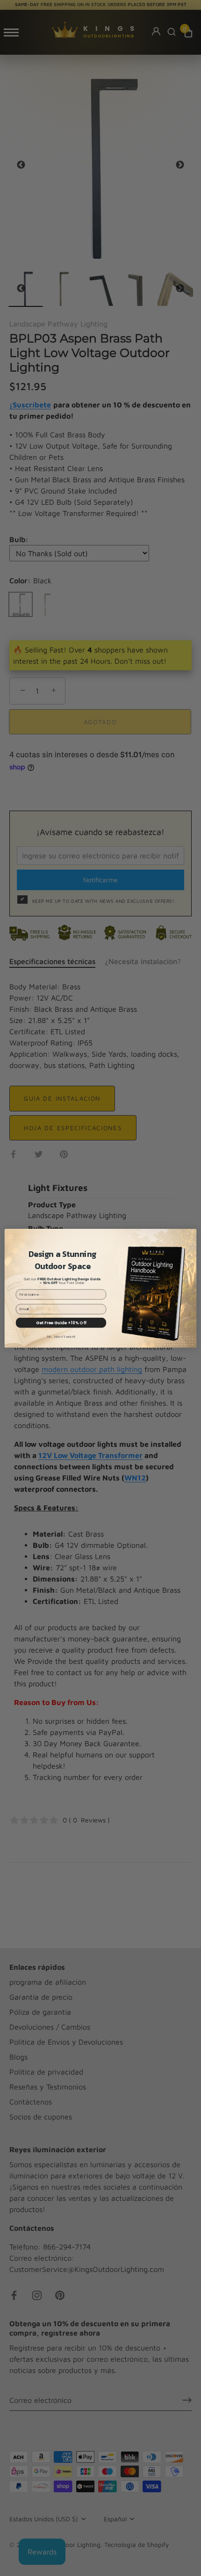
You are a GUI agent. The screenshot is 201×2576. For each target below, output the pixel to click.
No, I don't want (61, 1336)
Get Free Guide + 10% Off (61, 1322)
